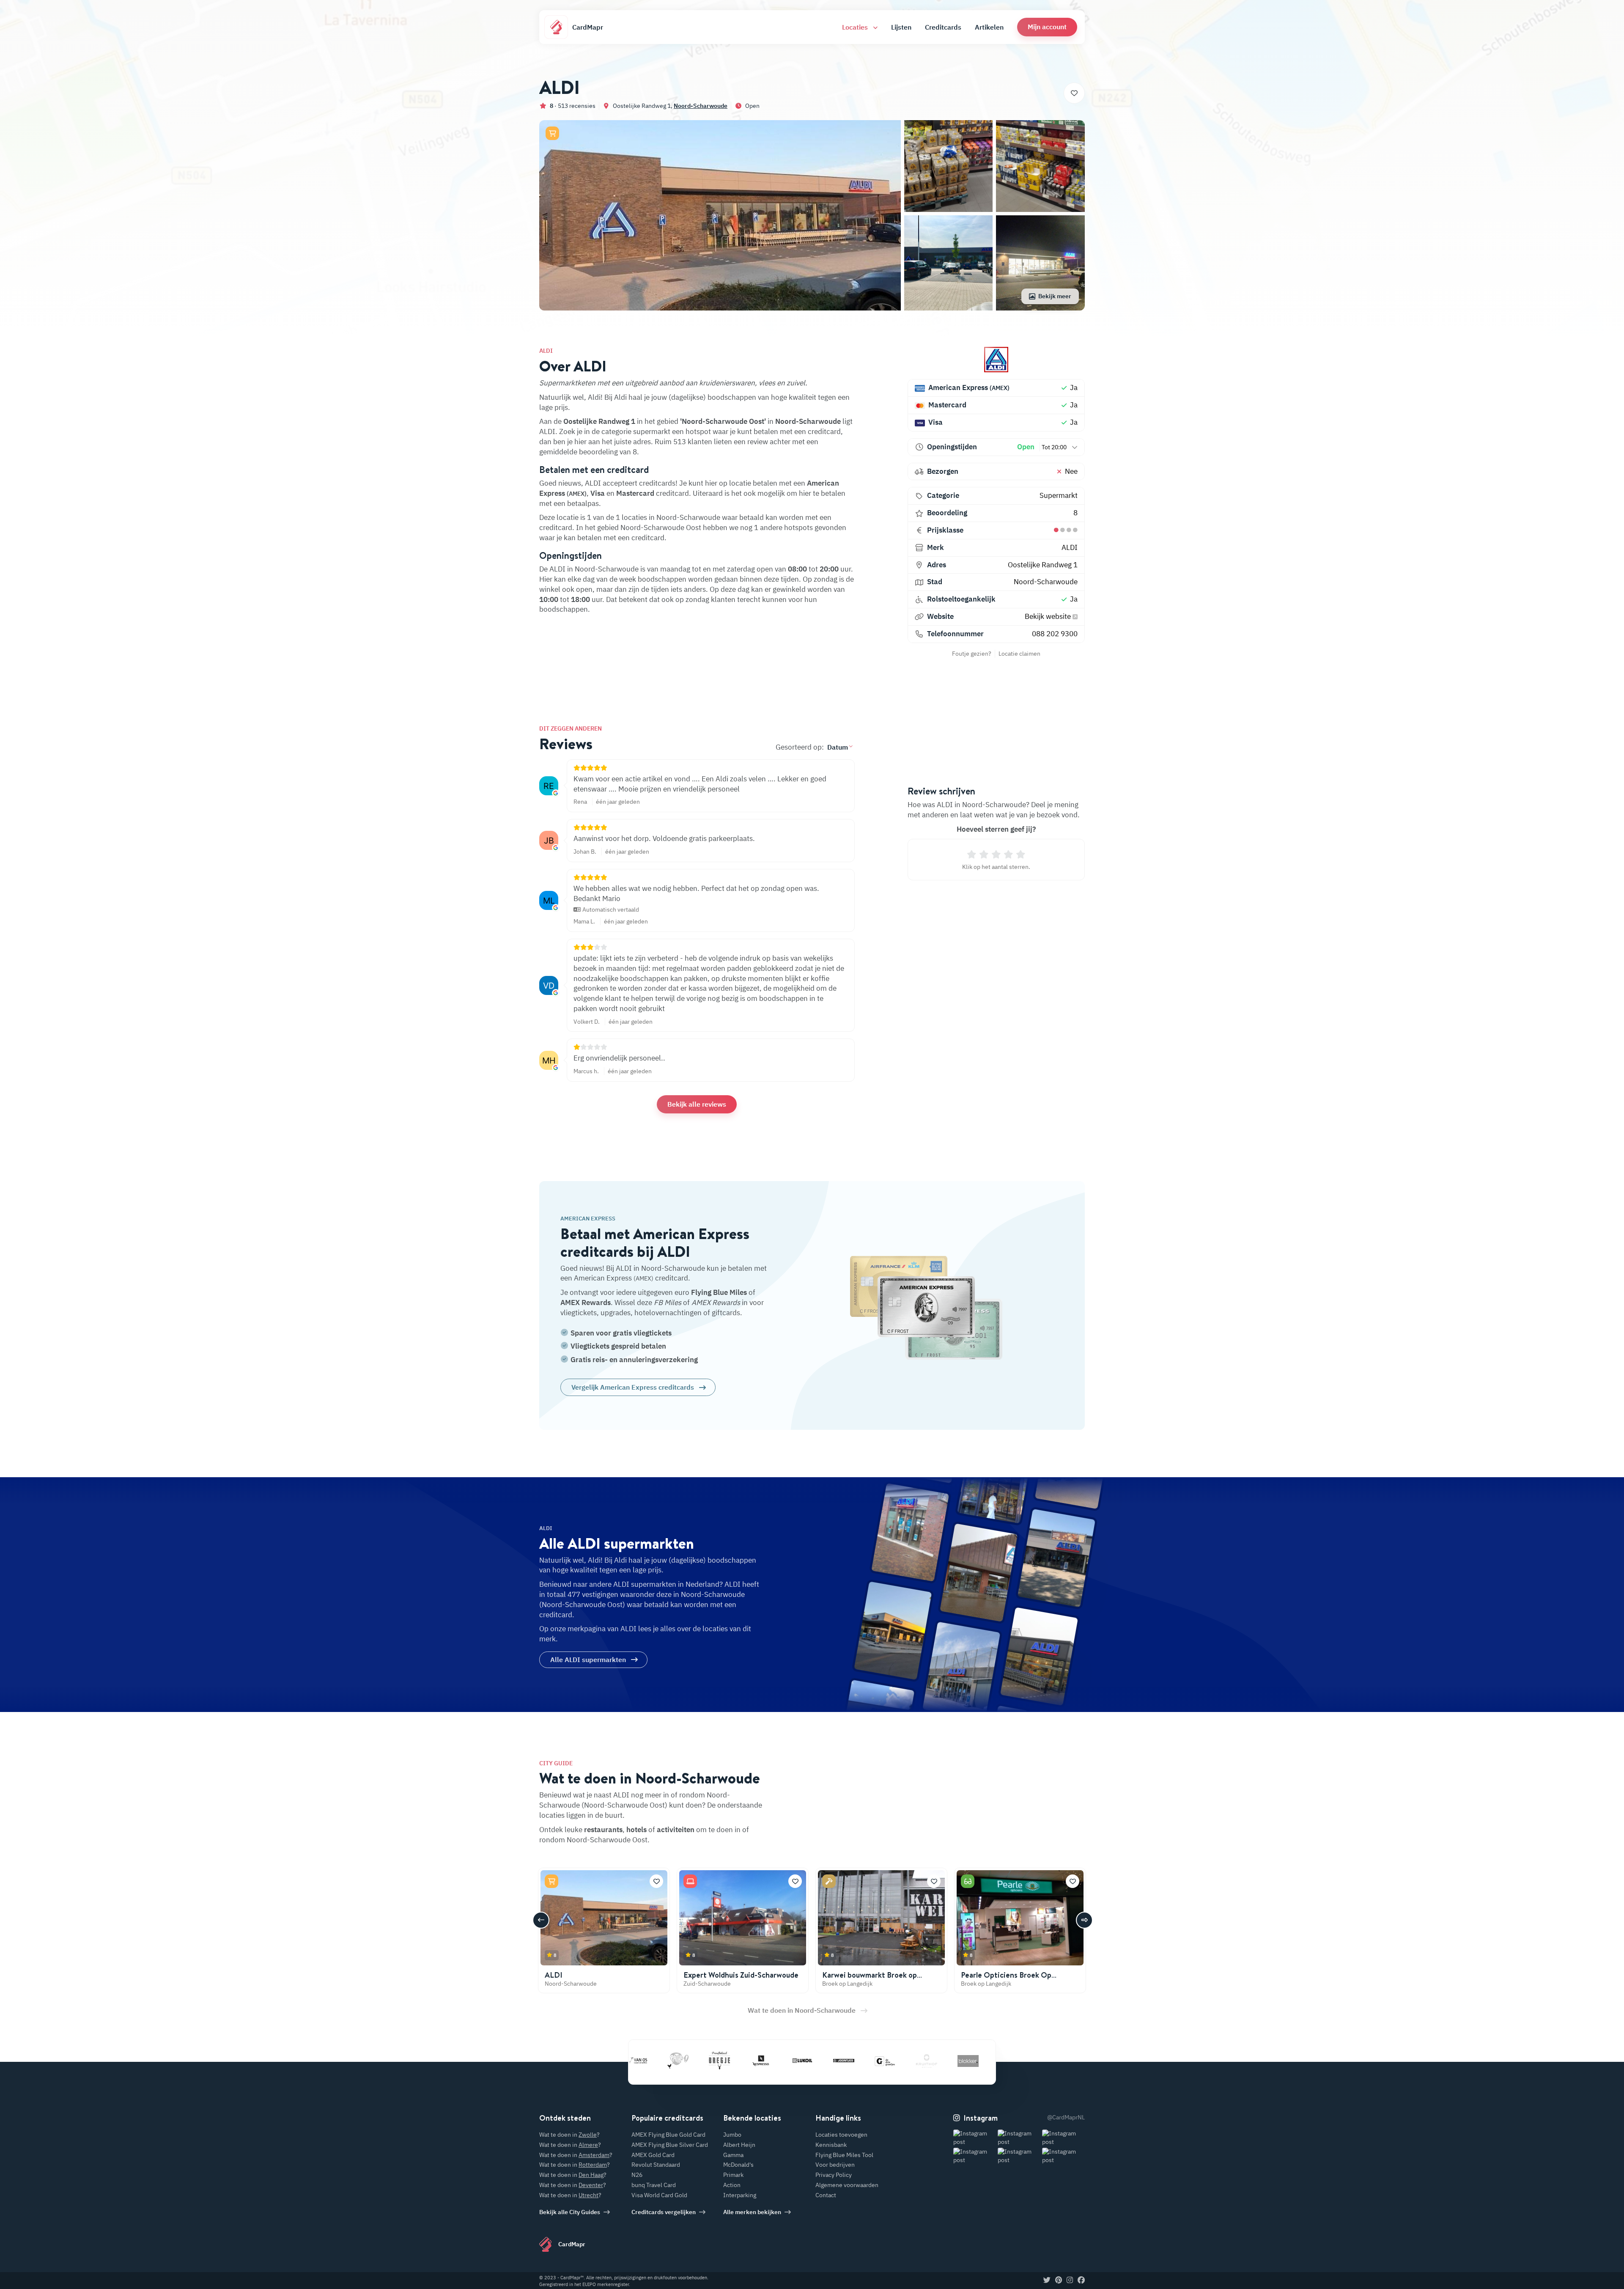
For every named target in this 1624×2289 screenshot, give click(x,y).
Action (732, 2185)
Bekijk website (1049, 616)
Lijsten (901, 27)
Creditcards (943, 27)
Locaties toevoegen (841, 2135)
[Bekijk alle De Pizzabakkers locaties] (921, 2061)
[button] (1047, 27)
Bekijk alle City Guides (570, 2212)
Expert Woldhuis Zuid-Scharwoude (741, 1975)
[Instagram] (1070, 2281)
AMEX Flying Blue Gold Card (668, 2135)
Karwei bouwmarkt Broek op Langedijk (870, 1980)
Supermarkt (1059, 495)
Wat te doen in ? (569, 2135)
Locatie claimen (1019, 654)
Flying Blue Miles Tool (844, 2155)
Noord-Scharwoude (701, 106)
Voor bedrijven (835, 2165)
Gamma (733, 2155)
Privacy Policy (834, 2175)
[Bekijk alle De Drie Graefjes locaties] (797, 2061)
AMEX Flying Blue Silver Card (670, 2145)
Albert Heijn (739, 2145)
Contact (826, 2195)
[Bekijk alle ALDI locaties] (996, 360)
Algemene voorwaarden (847, 2185)
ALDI (1070, 547)
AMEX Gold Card (653, 2155)
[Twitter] (1047, 2281)
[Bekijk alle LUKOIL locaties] (714, 2061)
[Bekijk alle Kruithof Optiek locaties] (838, 2061)
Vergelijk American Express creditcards (633, 1387)
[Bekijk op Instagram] (975, 2138)
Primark (733, 2175)
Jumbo (732, 2135)
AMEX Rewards (586, 1303)
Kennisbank (831, 2145)
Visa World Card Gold (659, 2195)
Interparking (740, 2195)
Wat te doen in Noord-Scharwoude (802, 2010)
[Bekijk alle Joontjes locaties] (755, 2061)
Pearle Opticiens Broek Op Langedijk (1006, 1980)
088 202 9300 (1055, 634)
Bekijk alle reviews (697, 1104)
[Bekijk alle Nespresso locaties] (672, 2061)
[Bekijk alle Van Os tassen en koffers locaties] (963, 2061)
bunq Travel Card (654, 2185)
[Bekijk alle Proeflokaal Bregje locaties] (631, 2061)
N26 (637, 2175)
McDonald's (738, 2165)
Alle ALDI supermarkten (588, 1660)
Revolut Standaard (656, 2165)
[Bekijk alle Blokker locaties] (880, 2061)
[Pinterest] (1059, 2281)
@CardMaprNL (1066, 2117)
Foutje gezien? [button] (972, 654)
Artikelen (989, 27)
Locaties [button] (856, 27)
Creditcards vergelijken (664, 2212)
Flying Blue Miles (719, 1292)
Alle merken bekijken (752, 2212)
